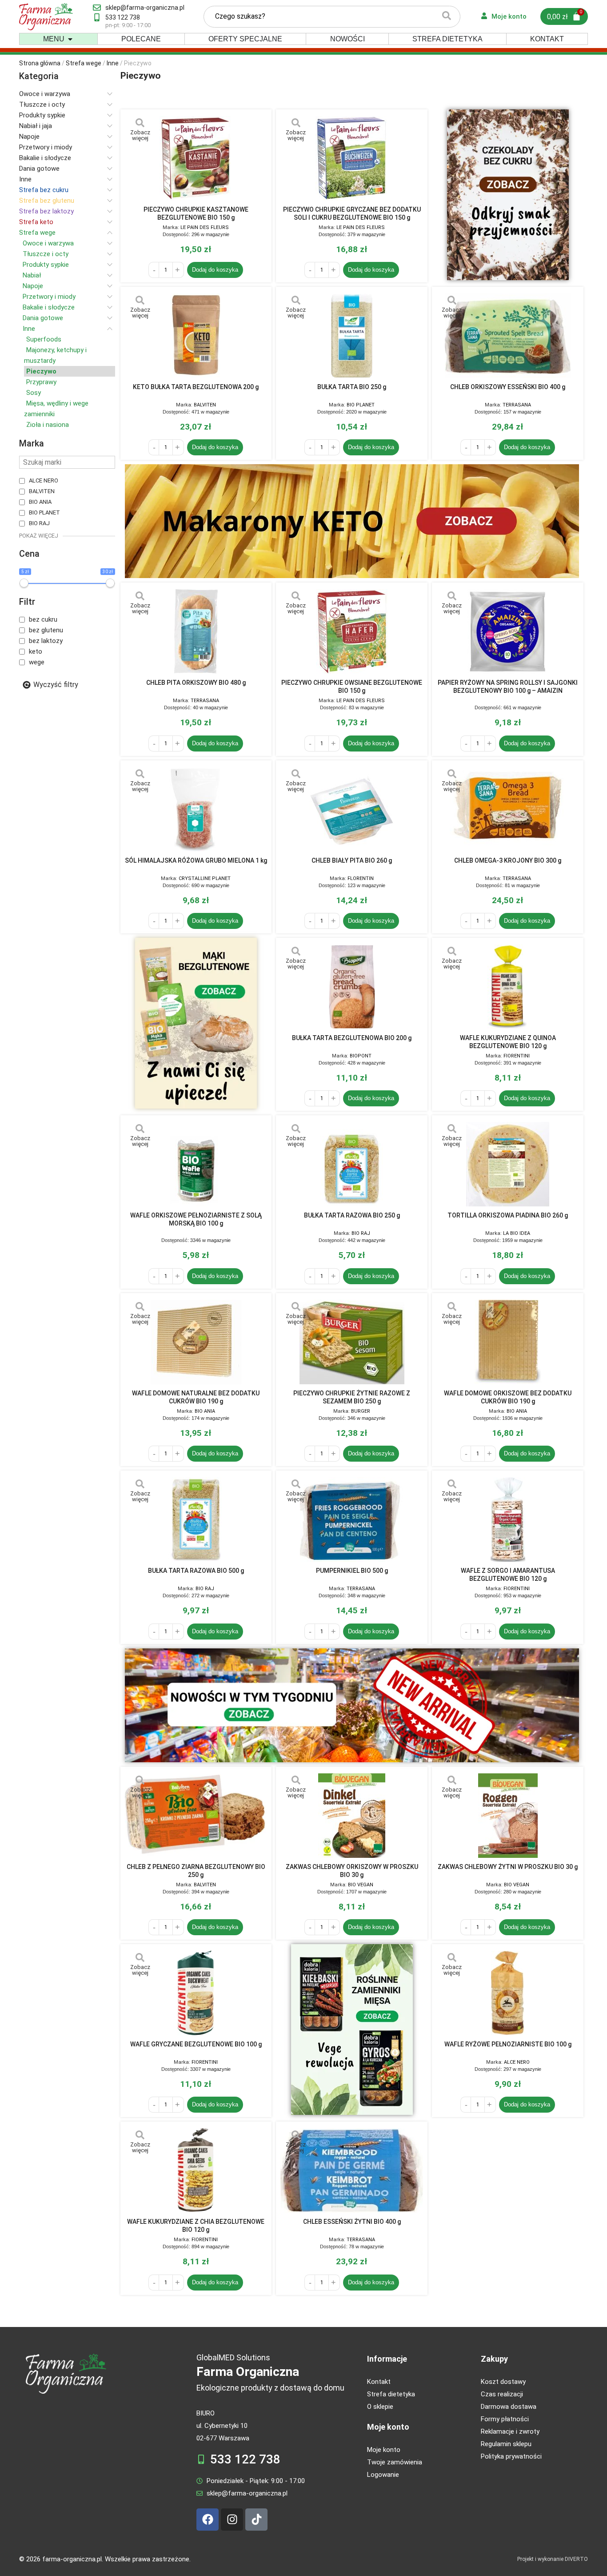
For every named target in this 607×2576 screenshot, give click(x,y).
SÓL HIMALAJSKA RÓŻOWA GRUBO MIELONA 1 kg (196, 860)
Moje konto (388, 2427)
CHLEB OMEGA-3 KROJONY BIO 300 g (508, 860)
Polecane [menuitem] (141, 39)
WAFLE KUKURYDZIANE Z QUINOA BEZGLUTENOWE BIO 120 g (508, 1042)
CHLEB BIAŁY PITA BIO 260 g (352, 860)
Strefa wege (84, 63)
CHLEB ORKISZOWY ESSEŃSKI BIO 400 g (508, 387)
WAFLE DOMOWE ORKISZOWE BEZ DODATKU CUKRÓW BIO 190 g (508, 1397)
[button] (70, 39)
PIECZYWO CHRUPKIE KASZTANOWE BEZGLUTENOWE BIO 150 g (196, 213)
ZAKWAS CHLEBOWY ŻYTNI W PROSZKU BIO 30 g (508, 1867)
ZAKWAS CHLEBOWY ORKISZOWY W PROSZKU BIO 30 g (352, 1871)
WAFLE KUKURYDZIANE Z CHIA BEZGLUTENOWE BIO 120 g (196, 2226)
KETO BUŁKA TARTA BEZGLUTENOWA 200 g (196, 387)
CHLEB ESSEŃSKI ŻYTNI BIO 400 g (352, 2222)
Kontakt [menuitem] (547, 39)
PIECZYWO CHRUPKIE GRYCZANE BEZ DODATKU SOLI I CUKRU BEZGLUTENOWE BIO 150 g (352, 213)
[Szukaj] (447, 17)
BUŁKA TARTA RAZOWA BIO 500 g (196, 1571)
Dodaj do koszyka (215, 270)
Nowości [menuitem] (347, 39)
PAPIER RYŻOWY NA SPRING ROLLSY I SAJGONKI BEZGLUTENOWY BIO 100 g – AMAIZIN (508, 687)
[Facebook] (208, 2520)
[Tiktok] (256, 2520)
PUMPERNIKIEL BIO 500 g (352, 1571)
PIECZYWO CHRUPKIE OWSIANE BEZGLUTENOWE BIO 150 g (352, 687)
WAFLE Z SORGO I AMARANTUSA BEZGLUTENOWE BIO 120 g (508, 1575)
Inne (113, 63)
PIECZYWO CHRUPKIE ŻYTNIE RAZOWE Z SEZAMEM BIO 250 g (352, 1397)
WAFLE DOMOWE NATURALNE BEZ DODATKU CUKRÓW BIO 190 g (196, 1397)
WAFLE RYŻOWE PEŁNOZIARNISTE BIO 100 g (508, 2044)
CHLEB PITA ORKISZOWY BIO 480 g (196, 683)
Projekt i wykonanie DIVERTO (553, 2559)
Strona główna (40, 63)
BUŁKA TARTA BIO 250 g (352, 387)
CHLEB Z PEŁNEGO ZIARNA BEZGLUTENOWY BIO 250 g (196, 1871)
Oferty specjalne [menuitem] (245, 39)
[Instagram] (232, 2520)
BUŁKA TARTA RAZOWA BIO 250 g (352, 1215)
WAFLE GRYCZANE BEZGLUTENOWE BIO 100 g (196, 2044)
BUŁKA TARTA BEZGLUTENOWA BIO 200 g (352, 1038)
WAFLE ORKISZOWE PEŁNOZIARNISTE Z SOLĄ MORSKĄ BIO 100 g (196, 1219)
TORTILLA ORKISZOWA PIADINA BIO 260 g (508, 1215)
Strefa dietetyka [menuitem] (447, 39)
